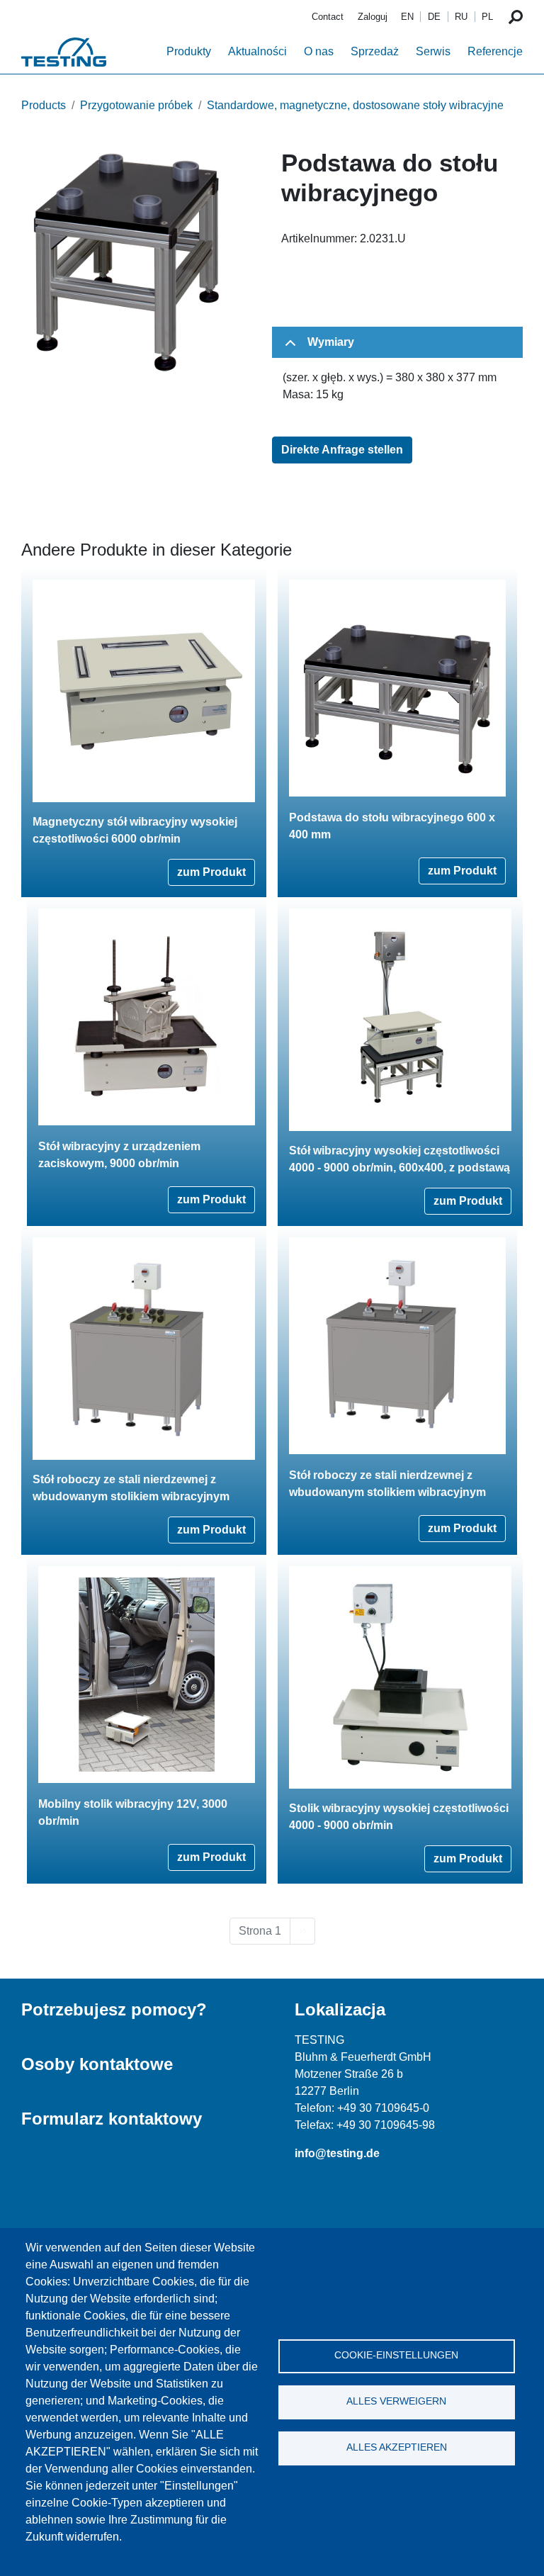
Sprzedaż (375, 51)
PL (487, 17)
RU (461, 17)
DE (434, 17)
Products (44, 105)
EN (407, 17)
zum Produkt (211, 872)
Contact (328, 17)
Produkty (189, 51)
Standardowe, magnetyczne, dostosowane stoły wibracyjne (355, 105)
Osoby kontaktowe (97, 2064)
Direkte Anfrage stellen (342, 450)
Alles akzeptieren (397, 2447)
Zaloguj (373, 17)
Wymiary (331, 342)
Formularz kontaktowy (112, 2119)
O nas (319, 51)
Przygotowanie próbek (136, 105)
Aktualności (257, 51)
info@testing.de (337, 2153)
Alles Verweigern (396, 2401)
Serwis (433, 51)
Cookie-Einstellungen (396, 2355)
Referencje (495, 51)
